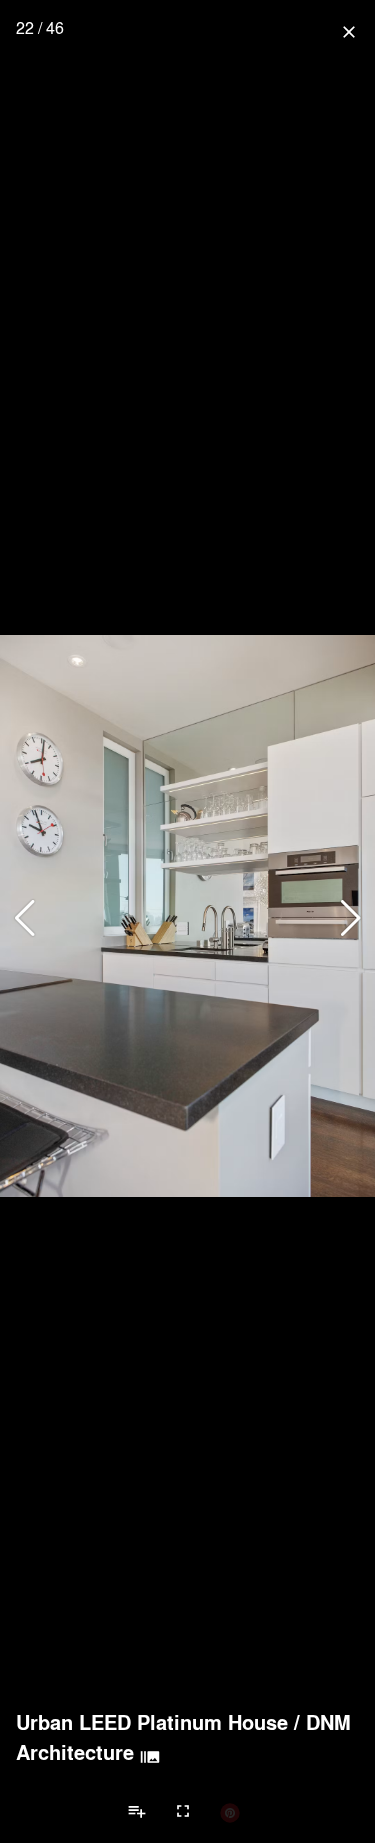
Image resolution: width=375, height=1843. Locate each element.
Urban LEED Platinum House (152, 1722)
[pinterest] (230, 1812)
